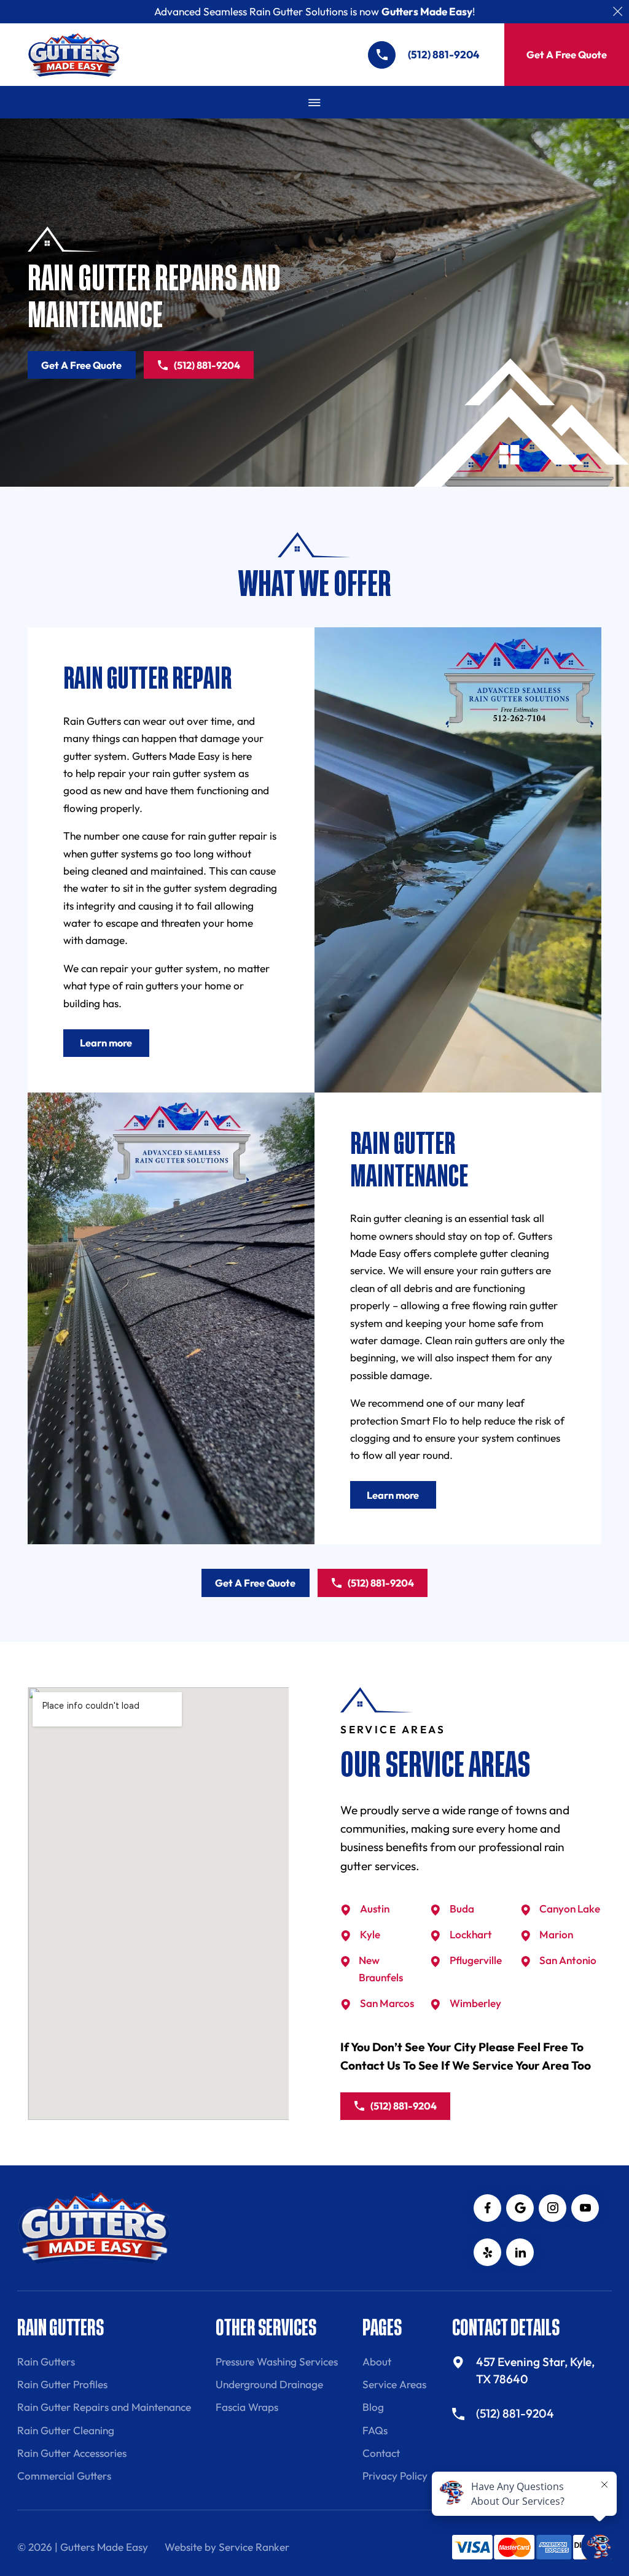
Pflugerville (476, 1960)
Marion (556, 1934)
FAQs (375, 2430)
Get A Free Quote (567, 55)
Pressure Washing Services (277, 2361)
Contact (381, 2453)
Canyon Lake (570, 1909)
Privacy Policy (395, 2476)
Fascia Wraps (247, 2407)
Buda (462, 1909)
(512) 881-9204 (207, 365)
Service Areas (394, 2384)
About (377, 2361)
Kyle (370, 1934)
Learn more (106, 1043)
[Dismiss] (618, 11)
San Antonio (568, 1960)
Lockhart (471, 1934)
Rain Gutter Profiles (62, 2384)
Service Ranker (254, 2547)
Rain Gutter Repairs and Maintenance (104, 2407)
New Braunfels (381, 1969)
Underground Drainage (269, 2384)
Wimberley (475, 2003)
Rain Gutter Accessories (72, 2453)
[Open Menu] (314, 102)
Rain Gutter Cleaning (66, 2430)
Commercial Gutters (64, 2476)
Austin (375, 1909)
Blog (373, 2407)
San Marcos (387, 2003)
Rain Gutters (46, 2361)
